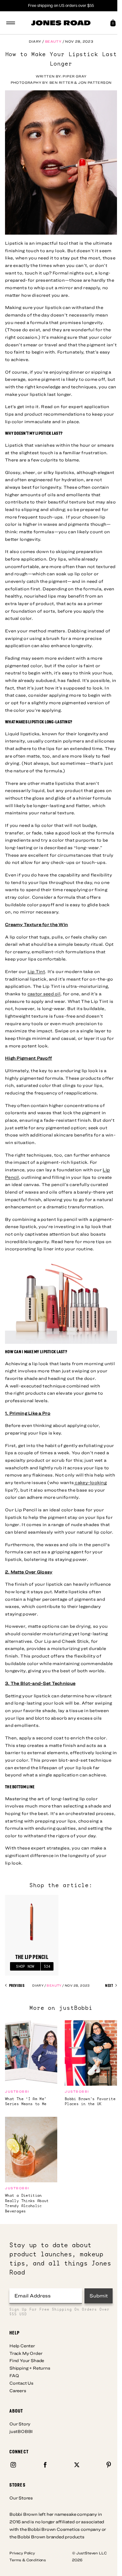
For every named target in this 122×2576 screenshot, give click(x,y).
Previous (16, 1986)
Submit (99, 2296)
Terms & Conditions (28, 2560)
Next (109, 1986)
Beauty (53, 41)
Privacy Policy (22, 2553)
